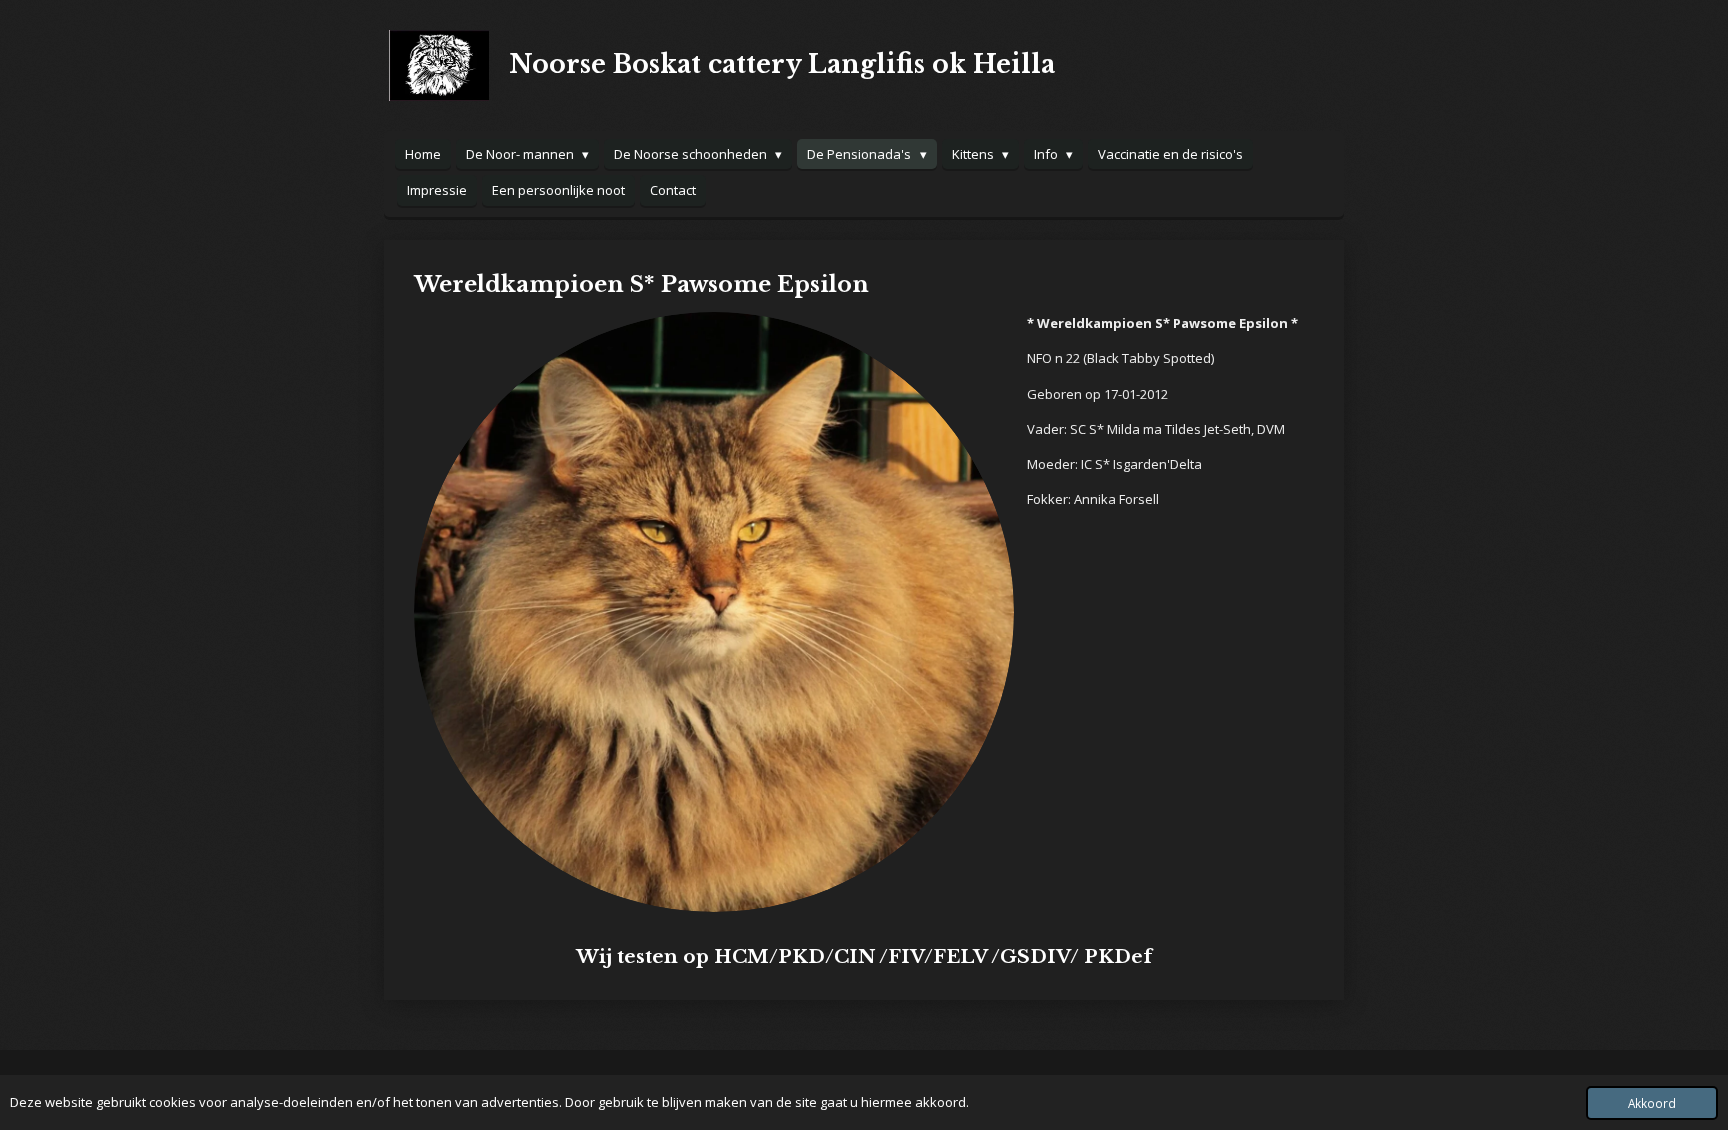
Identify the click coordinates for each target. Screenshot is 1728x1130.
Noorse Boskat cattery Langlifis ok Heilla (782, 64)
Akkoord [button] (1652, 1103)
